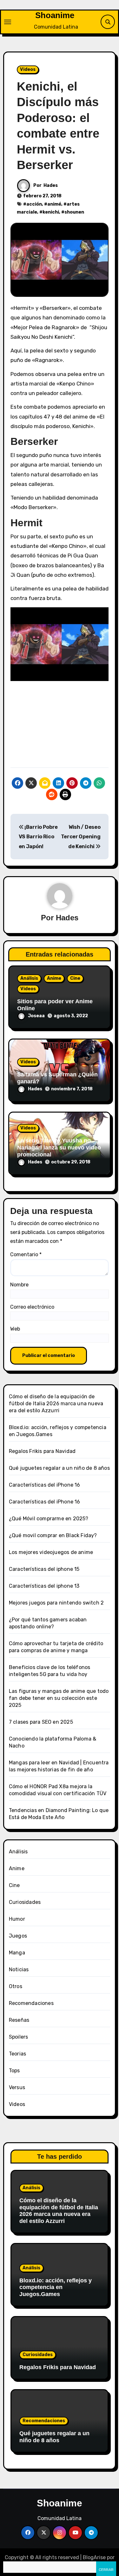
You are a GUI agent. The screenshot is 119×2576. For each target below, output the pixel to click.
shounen (74, 212)
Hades (51, 185)
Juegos (18, 1936)
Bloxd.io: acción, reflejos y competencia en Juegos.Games (56, 2287)
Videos (28, 69)
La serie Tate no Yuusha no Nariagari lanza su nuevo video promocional (59, 1147)
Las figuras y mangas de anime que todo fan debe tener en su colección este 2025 (59, 1698)
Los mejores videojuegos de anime (51, 1552)
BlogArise (94, 2557)
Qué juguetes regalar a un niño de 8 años (59, 1468)
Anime (54, 978)
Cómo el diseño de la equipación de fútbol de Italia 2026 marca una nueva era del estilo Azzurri (56, 1404)
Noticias (19, 1969)
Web (15, 1329)
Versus (17, 2087)
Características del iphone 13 (44, 1586)
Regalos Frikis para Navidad (42, 1451)
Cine (75, 978)
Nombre (19, 1285)
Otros (16, 1986)
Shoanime (55, 15)
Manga (17, 1953)
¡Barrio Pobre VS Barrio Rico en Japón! (38, 837)
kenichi (51, 212)
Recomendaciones (31, 2003)
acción (34, 204)
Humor (17, 1919)
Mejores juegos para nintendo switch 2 (56, 1603)
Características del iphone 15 (44, 1569)
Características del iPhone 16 (45, 1485)
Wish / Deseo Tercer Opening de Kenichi (81, 837)
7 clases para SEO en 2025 (41, 1722)
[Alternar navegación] (8, 22)
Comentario (26, 1254)
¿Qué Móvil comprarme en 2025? (49, 1519)
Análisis (29, 978)
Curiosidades (25, 1902)
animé (54, 204)
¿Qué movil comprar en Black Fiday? (53, 1535)
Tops (14, 2071)
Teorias (17, 2054)
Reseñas (19, 2020)
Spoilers (19, 2037)
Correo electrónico (32, 1307)
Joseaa (36, 1016)
